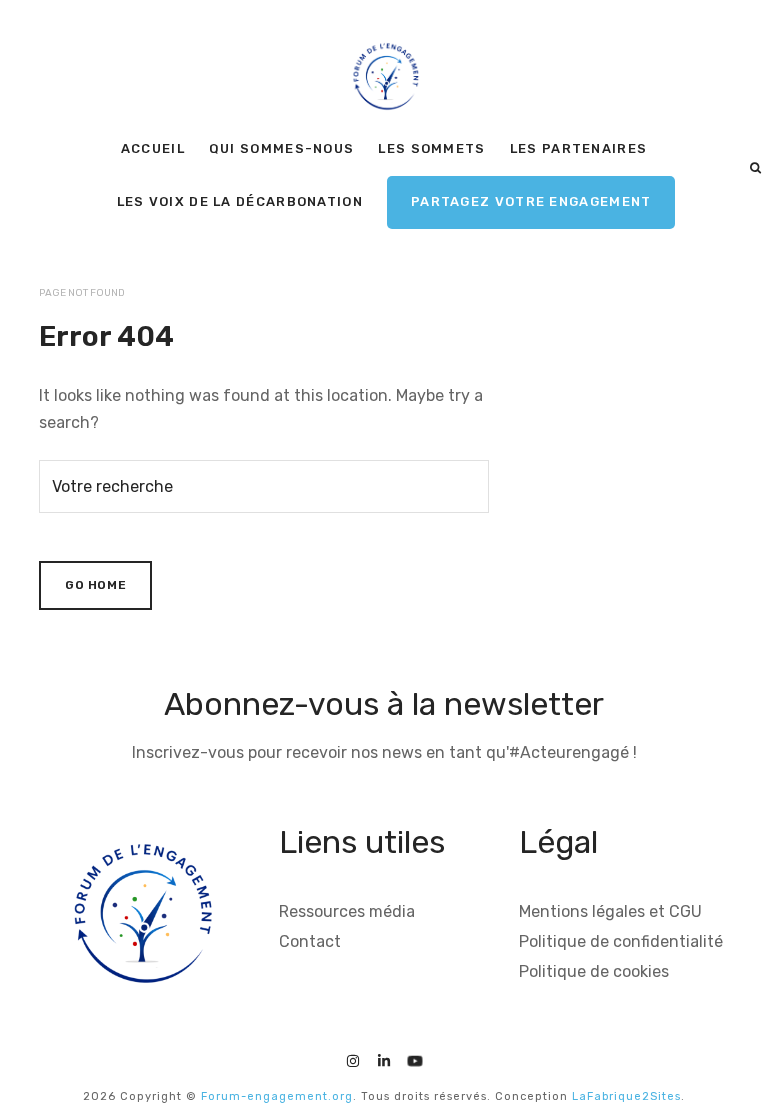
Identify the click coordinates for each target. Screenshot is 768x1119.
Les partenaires (579, 148)
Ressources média (347, 911)
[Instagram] (353, 1058)
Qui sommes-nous (282, 148)
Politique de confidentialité (621, 941)
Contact (310, 941)
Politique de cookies (594, 971)
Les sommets (431, 148)
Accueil (153, 148)
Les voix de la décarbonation (240, 201)
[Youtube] (415, 1058)
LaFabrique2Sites (626, 1096)
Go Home (95, 585)
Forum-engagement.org (277, 1096)
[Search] (755, 168)
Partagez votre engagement (531, 201)
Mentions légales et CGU (610, 911)
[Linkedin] (384, 1058)
